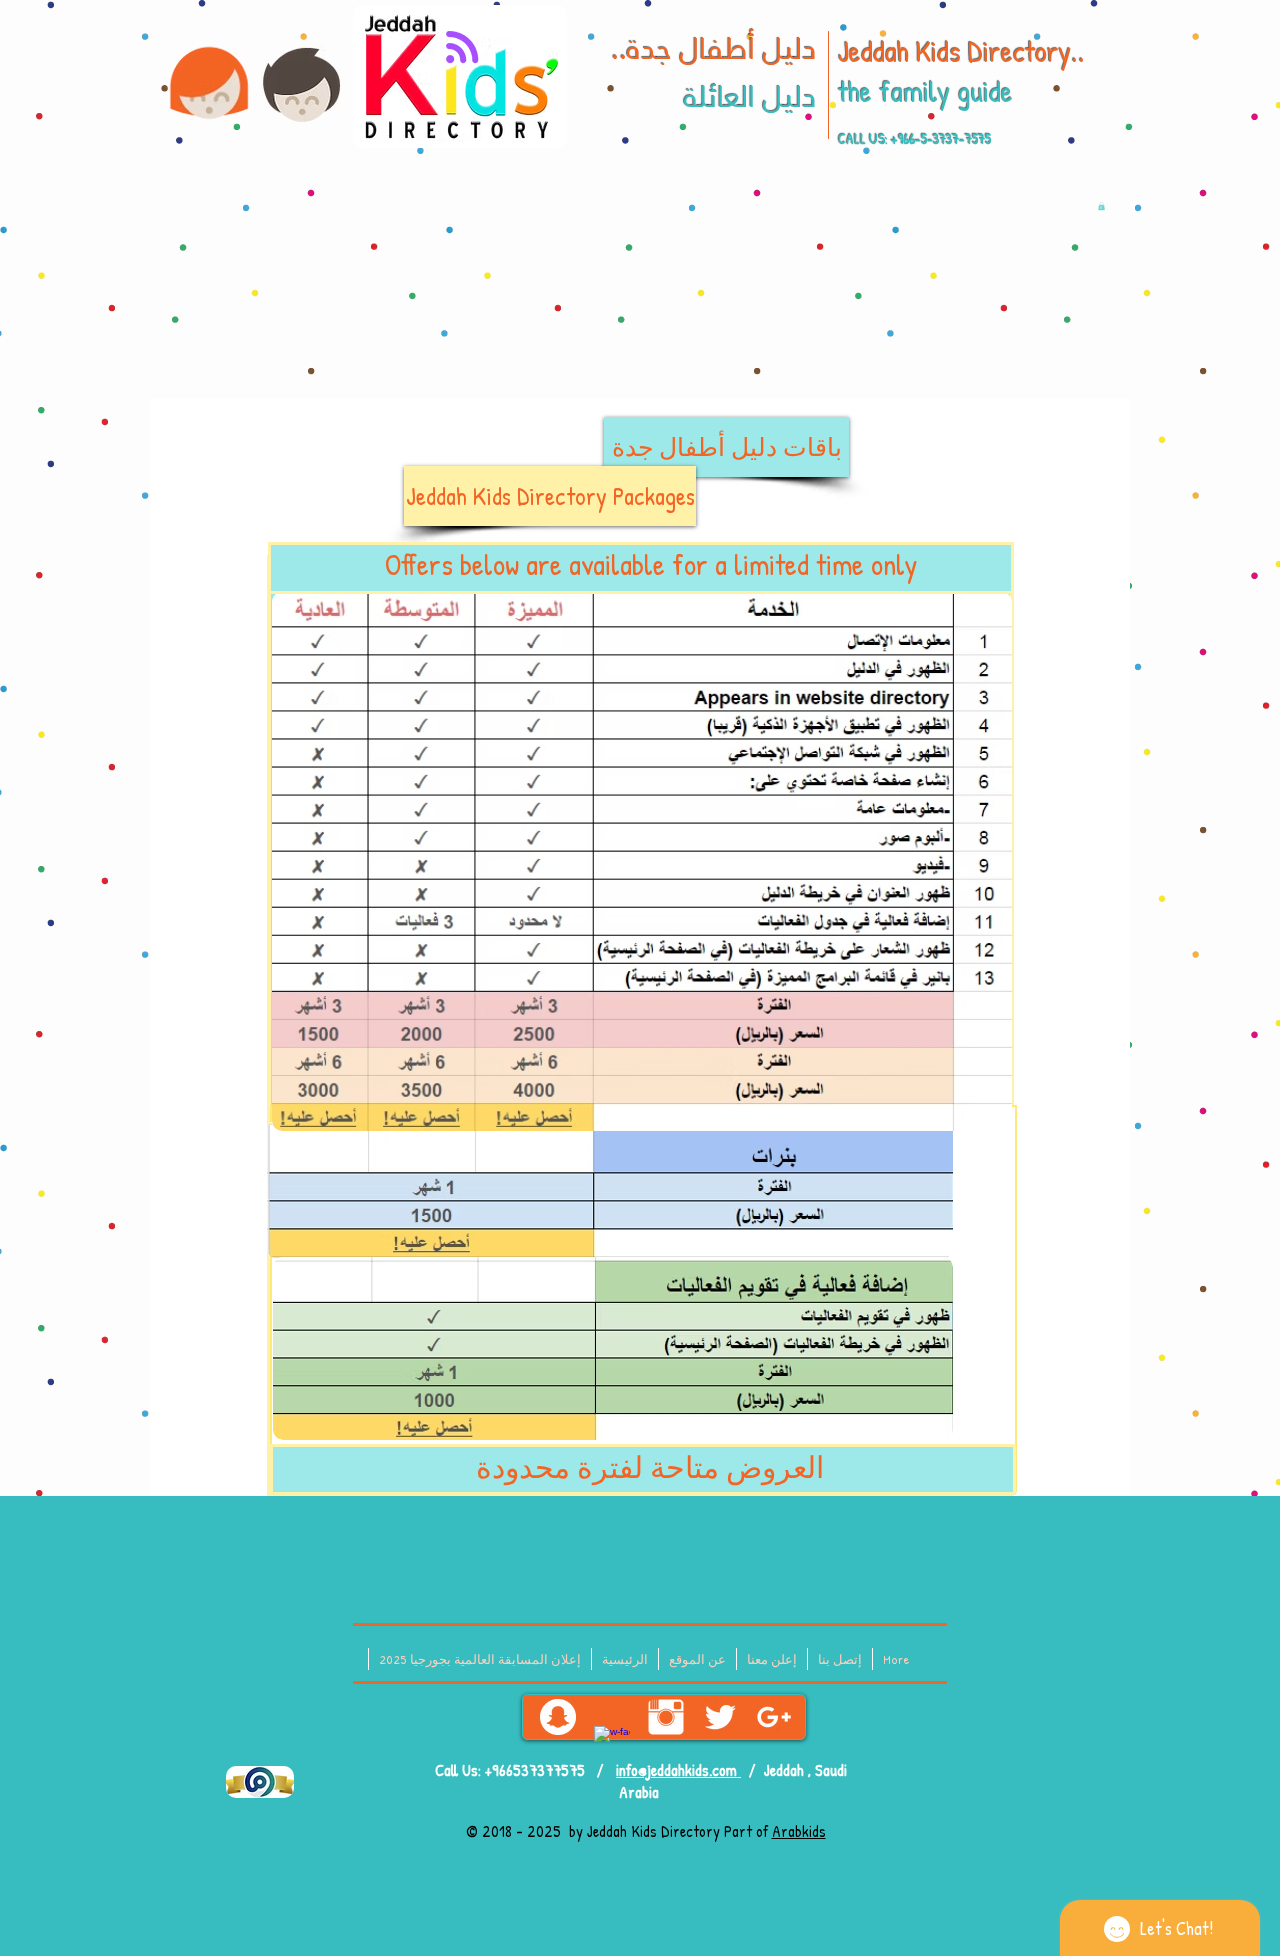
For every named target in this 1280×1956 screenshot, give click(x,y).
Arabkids (799, 1831)
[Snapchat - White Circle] (558, 1717)
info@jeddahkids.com (678, 1770)
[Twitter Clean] (720, 1717)
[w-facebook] (612, 1744)
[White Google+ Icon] (774, 1717)
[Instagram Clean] (666, 1717)
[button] (1101, 206)
